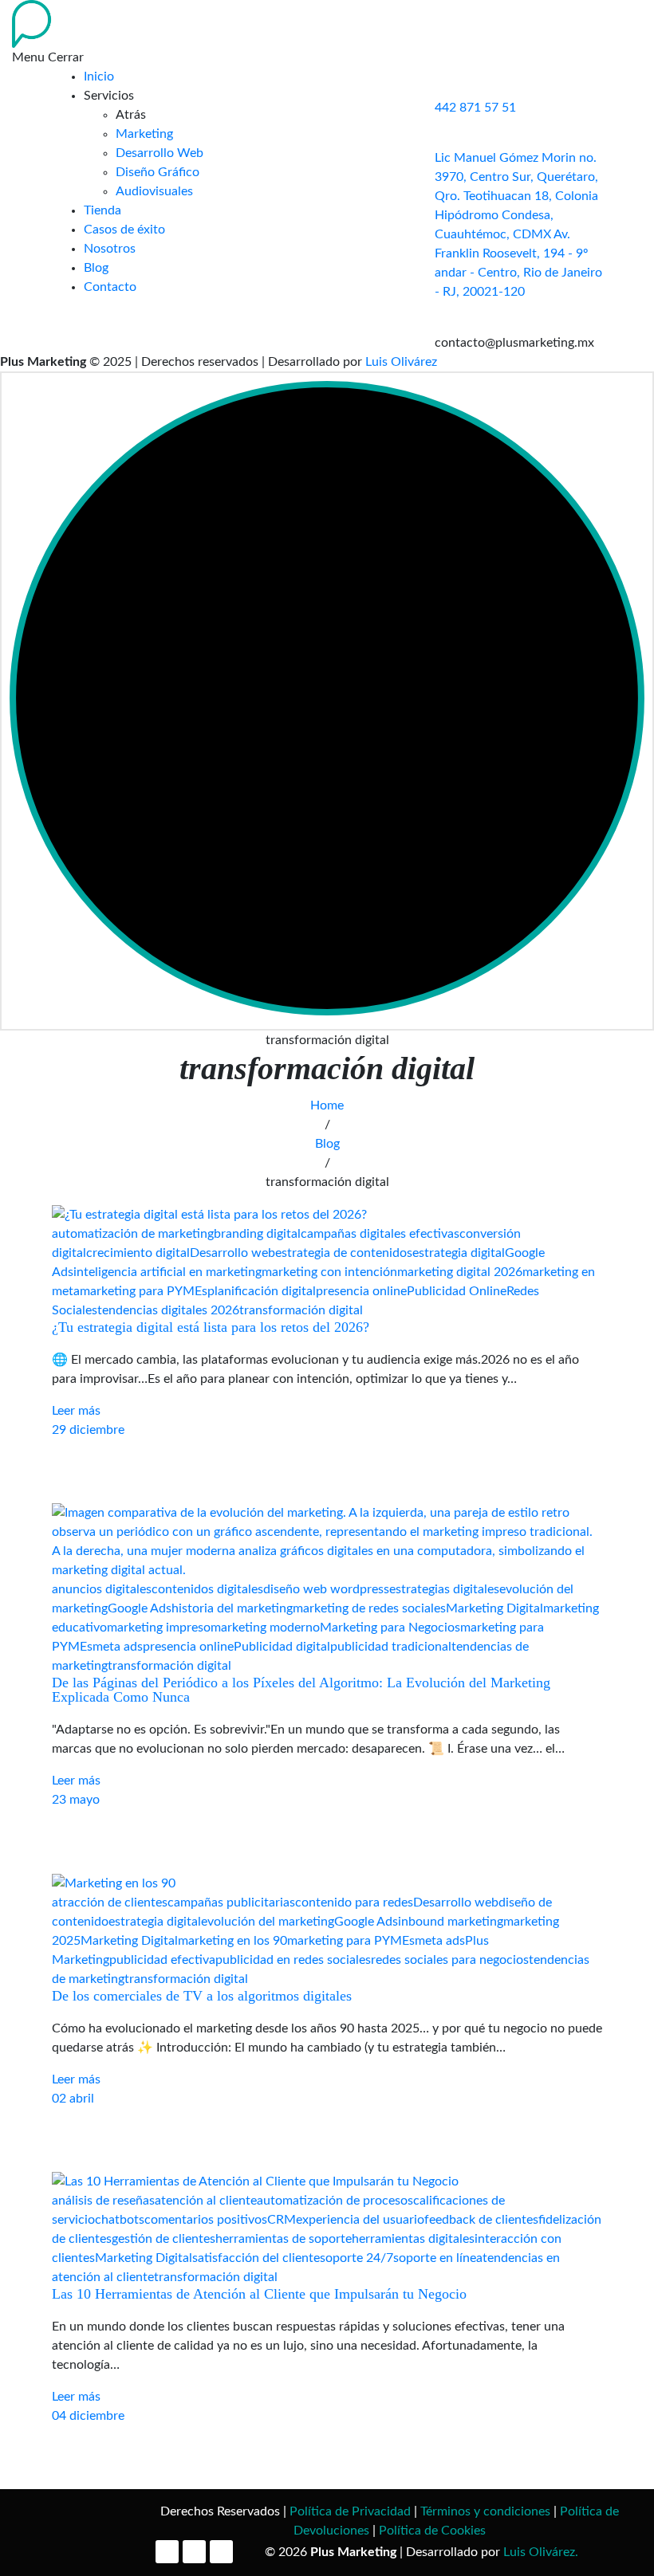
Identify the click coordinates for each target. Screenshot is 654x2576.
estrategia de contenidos (344, 1253)
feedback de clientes (481, 2220)
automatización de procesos (335, 2201)
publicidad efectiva (162, 1960)
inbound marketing (451, 1922)
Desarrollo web (232, 1253)
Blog (96, 268)
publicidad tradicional (391, 1647)
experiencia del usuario (360, 2220)
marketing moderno (265, 1628)
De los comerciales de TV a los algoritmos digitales (202, 1996)
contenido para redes (354, 1903)
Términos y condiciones (485, 2511)
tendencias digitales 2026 (168, 1310)
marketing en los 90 (232, 1941)
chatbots (120, 2220)
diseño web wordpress (326, 1589)
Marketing (144, 134)
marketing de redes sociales (369, 1608)
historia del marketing (232, 1608)
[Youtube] (221, 2552)
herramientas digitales (413, 2239)
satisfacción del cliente (256, 2258)
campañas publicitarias (231, 1903)
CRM (282, 2220)
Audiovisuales (154, 191)
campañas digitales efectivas (380, 1234)
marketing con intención (329, 1272)
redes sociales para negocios (450, 1960)
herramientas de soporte (284, 2239)
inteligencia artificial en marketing (167, 1272)
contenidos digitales (207, 1589)
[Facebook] (167, 2552)
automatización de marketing (133, 1234)
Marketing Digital (494, 1608)
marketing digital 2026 (460, 1272)
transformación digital (301, 1310)
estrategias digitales (444, 1589)
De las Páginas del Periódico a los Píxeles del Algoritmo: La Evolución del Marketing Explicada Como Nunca (301, 1690)
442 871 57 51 (475, 108)
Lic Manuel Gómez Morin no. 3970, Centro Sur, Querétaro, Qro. (516, 177)
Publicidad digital (282, 1647)
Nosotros (110, 249)
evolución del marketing (268, 1922)
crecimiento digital (138, 1253)
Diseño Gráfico (158, 172)
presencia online (361, 1291)
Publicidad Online (457, 1291)
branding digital (257, 1234)
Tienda (102, 210)
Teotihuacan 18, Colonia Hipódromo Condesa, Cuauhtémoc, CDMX (516, 215)
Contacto (110, 287)
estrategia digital (459, 1253)
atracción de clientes (110, 1903)
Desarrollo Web (160, 153)
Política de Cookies (432, 2531)
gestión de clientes (163, 2239)
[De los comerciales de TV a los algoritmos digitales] (114, 1883)
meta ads (118, 1647)
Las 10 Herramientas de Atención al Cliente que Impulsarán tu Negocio (259, 2294)
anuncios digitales (102, 1589)
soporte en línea (438, 2258)
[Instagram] (194, 2552)
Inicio (99, 77)
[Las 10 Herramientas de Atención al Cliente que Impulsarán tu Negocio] (255, 2181)
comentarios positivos (206, 2220)
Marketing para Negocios (390, 1628)
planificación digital (262, 1291)
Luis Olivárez (401, 362)
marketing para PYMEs (144, 1291)
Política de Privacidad (350, 2511)
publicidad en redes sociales (293, 1960)
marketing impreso (159, 1628)
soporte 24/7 (357, 2258)
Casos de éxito (124, 230)
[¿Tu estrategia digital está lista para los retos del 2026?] (209, 1214)
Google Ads (140, 1608)
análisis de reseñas (103, 2201)
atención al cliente (206, 2201)
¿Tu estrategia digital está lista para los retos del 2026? (211, 1327)
